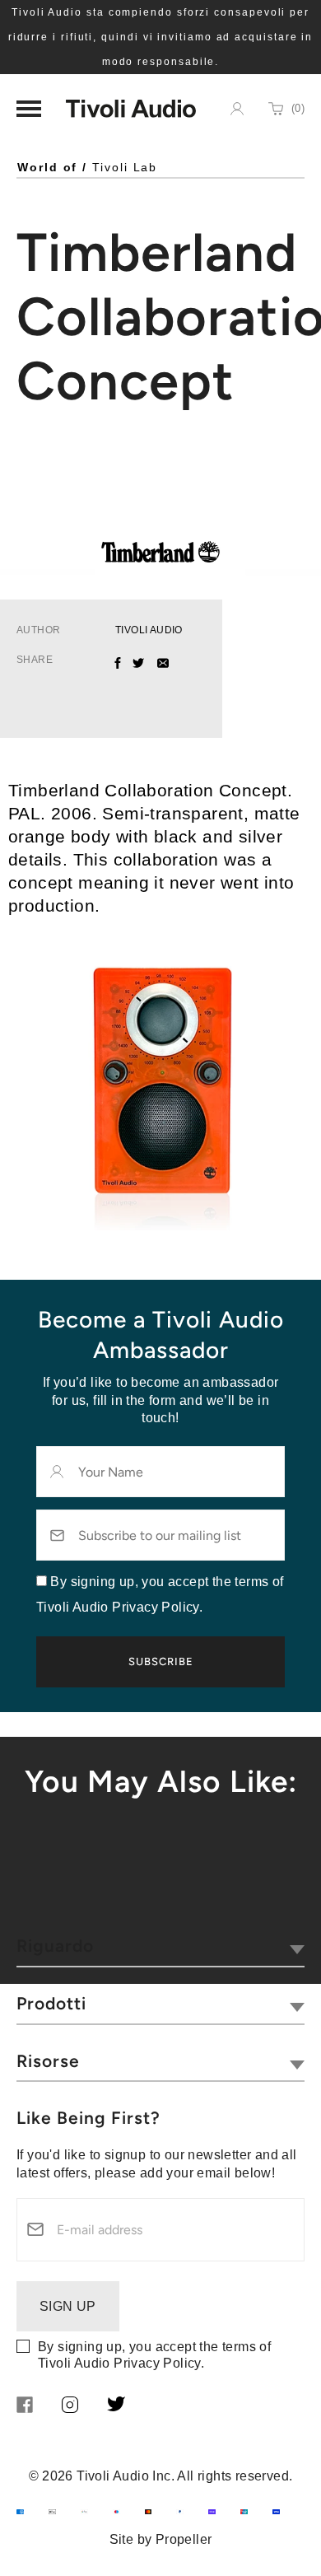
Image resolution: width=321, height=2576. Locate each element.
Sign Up (68, 2306)
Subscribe (161, 1661)
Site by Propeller (161, 2539)
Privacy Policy (157, 2363)
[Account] (237, 109)
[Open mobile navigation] (29, 109)
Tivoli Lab (125, 167)
